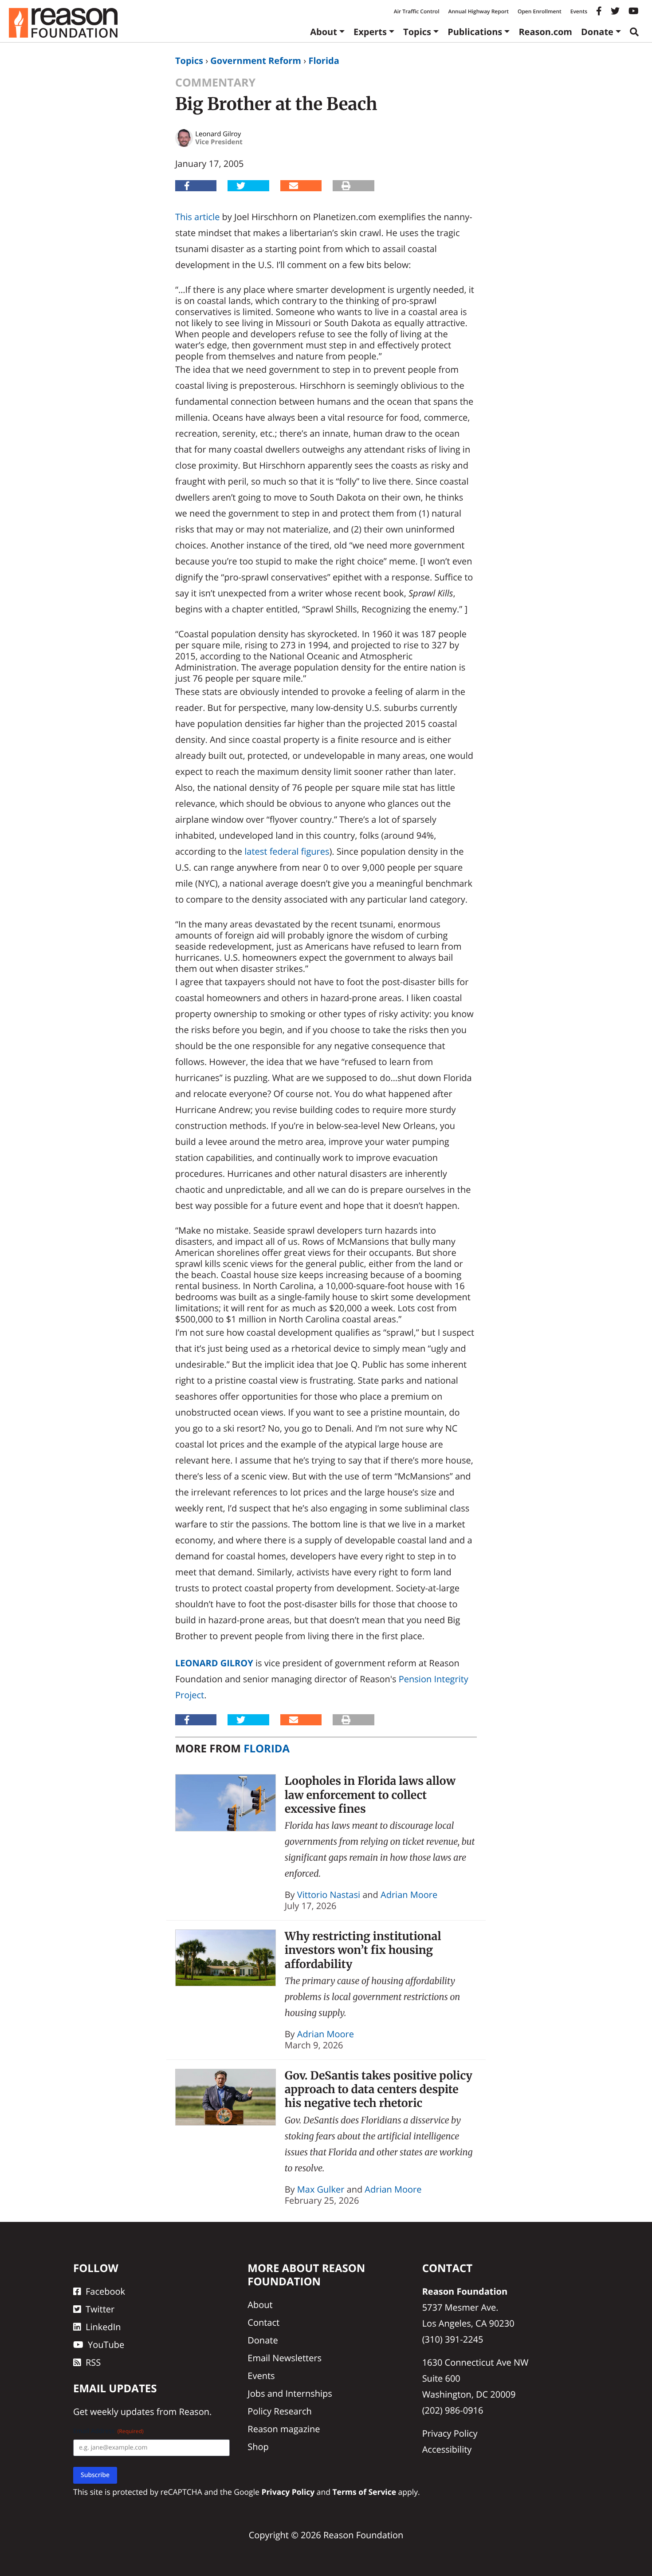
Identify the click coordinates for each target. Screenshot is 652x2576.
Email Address (108, 2431)
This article (197, 217)
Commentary (215, 83)
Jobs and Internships (290, 2393)
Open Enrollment (540, 11)
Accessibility (447, 2449)
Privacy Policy (450, 2433)
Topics (417, 32)
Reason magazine (284, 2429)
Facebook (105, 2291)
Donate (597, 32)
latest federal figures (287, 851)
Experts (370, 32)
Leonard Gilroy (214, 1663)
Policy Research (279, 2411)
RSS (93, 2362)
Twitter (100, 2309)
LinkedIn (103, 2327)
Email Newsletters (285, 2358)
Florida (324, 61)
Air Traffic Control (417, 11)
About (324, 32)
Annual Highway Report (478, 11)
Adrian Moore (409, 1895)
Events (579, 11)
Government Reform (256, 61)
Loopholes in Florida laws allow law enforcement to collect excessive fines (370, 1795)
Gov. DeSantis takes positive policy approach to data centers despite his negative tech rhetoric (379, 2089)
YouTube (106, 2345)
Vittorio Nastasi (329, 1895)
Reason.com (545, 32)
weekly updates (122, 2412)
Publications (475, 32)
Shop (258, 2447)
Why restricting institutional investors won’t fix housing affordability (363, 1950)
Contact (263, 2322)
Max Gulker (321, 2189)
